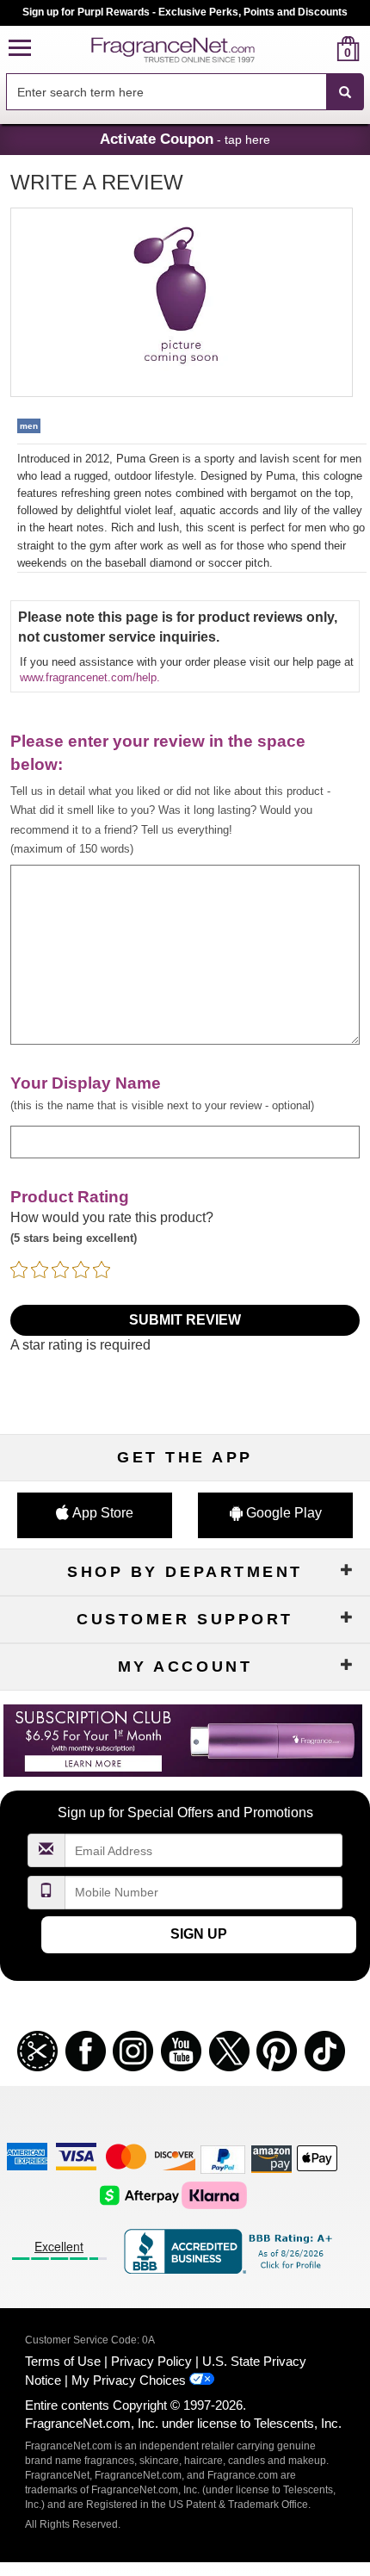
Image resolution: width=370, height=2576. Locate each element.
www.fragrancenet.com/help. (90, 677)
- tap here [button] (185, 139)
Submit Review (185, 1320)
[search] (321, 49)
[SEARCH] (345, 92)
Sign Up (199, 1934)
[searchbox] (166, 92)
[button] (20, 49)
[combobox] (185, 92)
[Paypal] (223, 2159)
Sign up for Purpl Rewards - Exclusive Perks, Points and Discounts (185, 12)
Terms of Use (63, 2361)
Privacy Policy (151, 2361)
